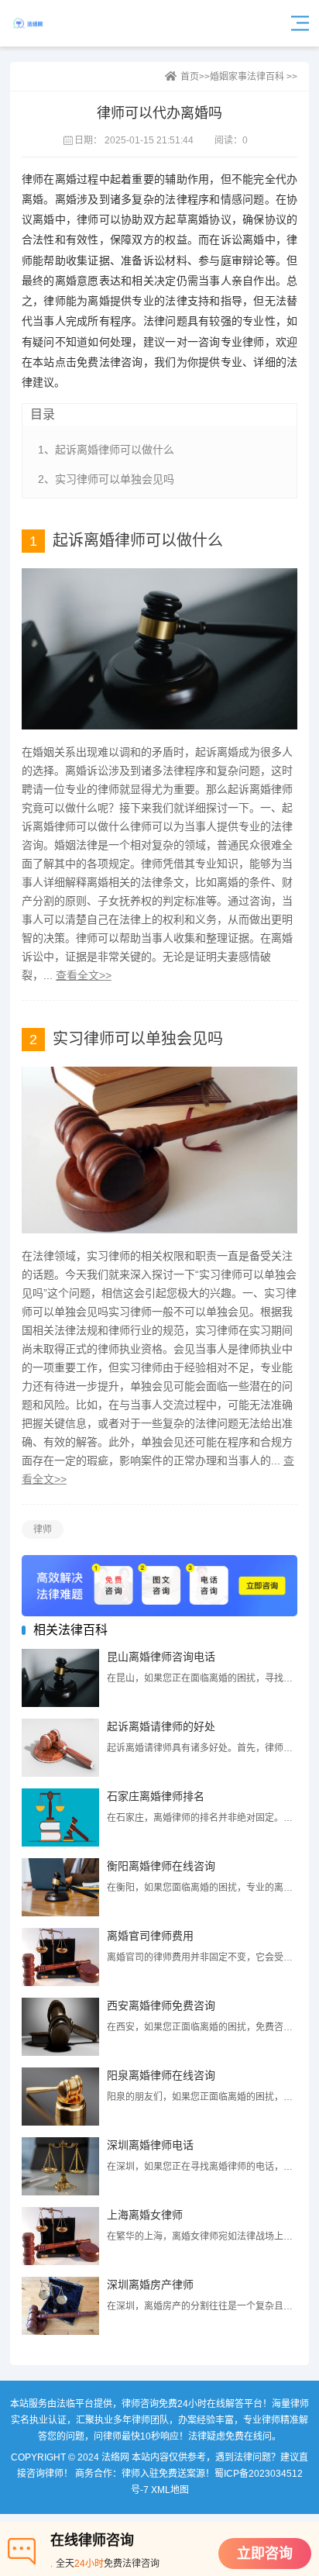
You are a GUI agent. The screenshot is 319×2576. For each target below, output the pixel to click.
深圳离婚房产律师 (150, 2285)
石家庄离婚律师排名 (156, 1796)
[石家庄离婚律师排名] (60, 1817)
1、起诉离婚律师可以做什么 (106, 450)
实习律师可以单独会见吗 (138, 1039)
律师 (43, 1529)
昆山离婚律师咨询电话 (161, 1657)
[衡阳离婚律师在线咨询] (60, 1887)
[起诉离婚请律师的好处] (60, 1748)
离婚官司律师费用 (150, 1936)
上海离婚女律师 (145, 2215)
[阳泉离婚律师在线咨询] (60, 2097)
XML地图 (170, 2490)
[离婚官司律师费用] (60, 1957)
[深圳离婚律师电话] (60, 2166)
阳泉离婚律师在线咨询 (161, 2075)
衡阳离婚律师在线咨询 (161, 1866)
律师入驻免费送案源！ (168, 2474)
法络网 (52, 23)
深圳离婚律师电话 (150, 2145)
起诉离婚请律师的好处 (161, 1726)
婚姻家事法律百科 (247, 77)
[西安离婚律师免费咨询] (60, 2027)
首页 (190, 77)
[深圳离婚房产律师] (60, 2306)
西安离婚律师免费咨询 (161, 2005)
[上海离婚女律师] (60, 2236)
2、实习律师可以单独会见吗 (106, 479)
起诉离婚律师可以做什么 (138, 540)
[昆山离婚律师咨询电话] (60, 1678)
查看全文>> (84, 975)
